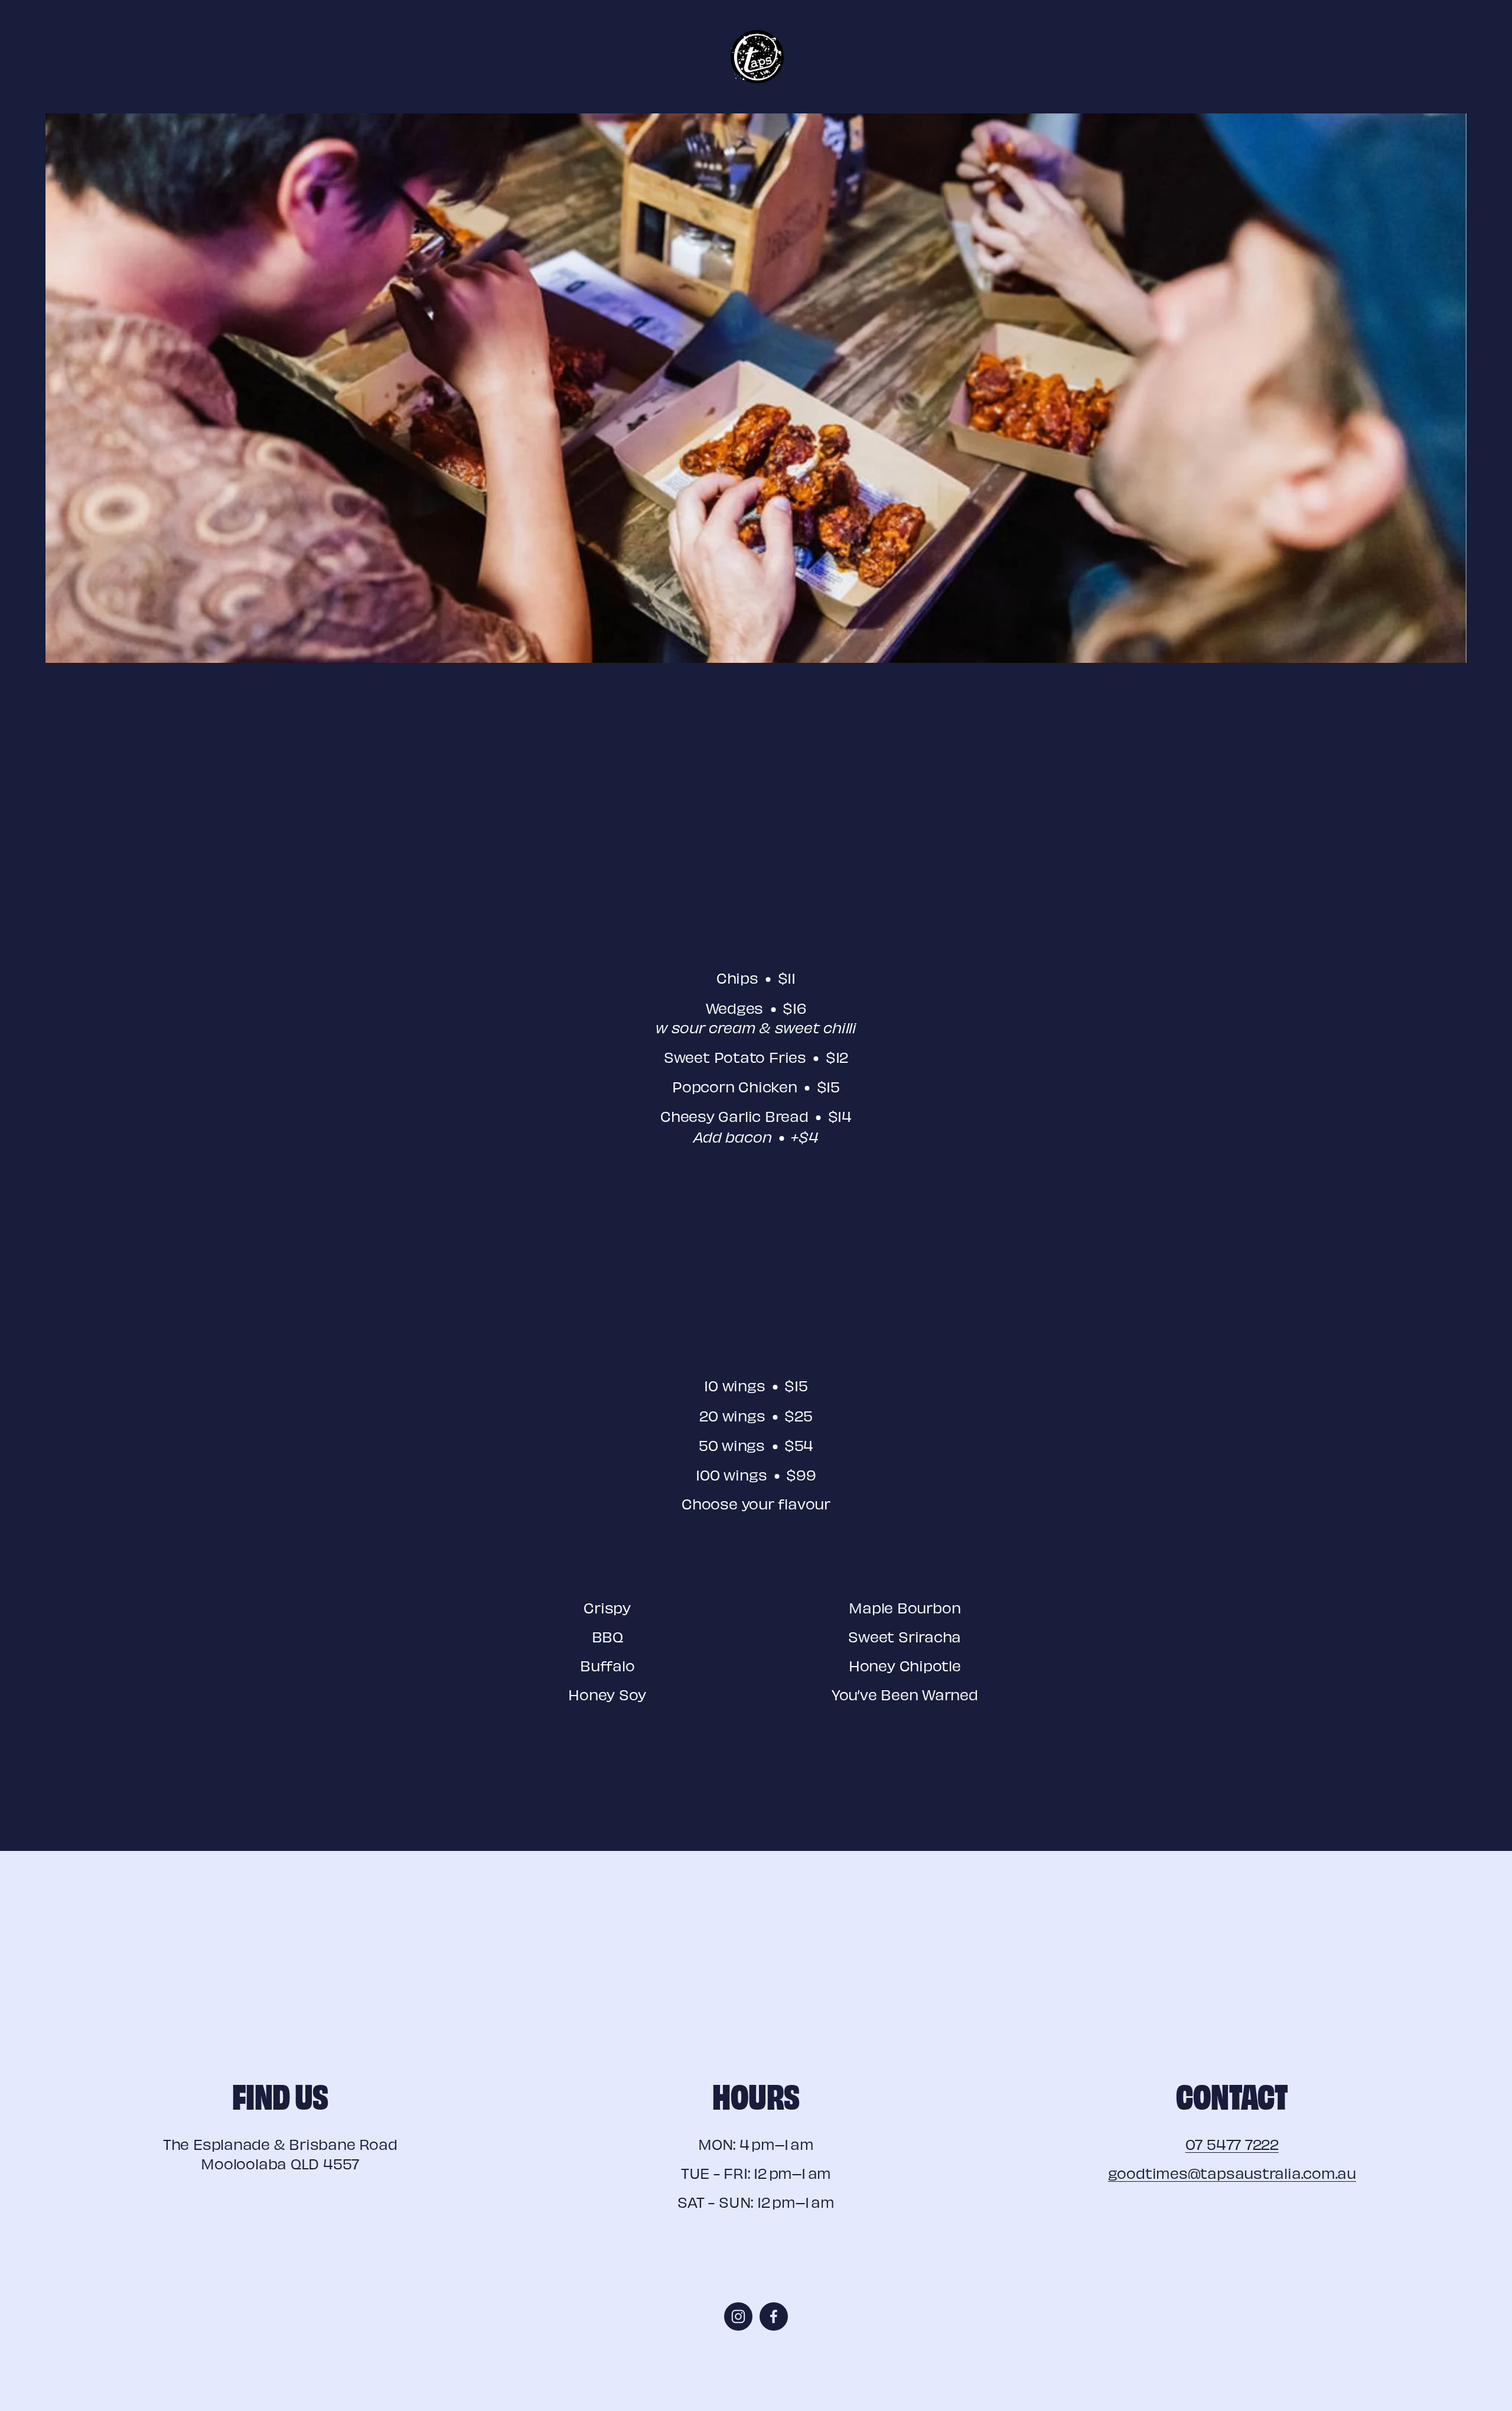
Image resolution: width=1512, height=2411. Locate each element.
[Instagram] (738, 2316)
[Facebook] (774, 2316)
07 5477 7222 (1232, 2144)
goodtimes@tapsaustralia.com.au (1232, 2173)
